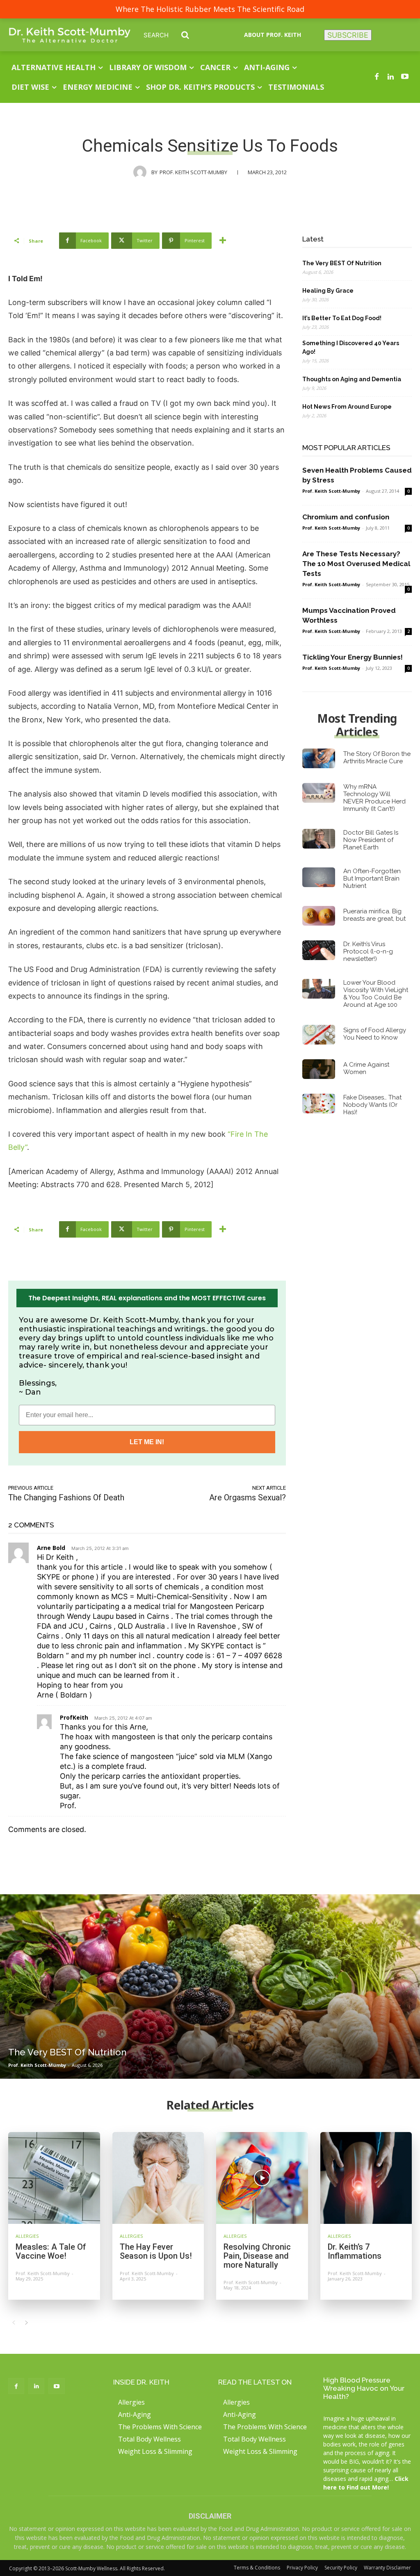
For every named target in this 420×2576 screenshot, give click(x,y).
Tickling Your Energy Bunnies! (353, 657)
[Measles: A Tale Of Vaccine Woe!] (54, 2178)
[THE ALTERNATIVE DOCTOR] (70, 35)
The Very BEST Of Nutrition (342, 263)
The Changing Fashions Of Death (66, 1497)
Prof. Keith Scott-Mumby (193, 172)
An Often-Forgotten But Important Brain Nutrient (372, 878)
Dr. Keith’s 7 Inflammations (355, 2251)
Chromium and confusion (346, 517)
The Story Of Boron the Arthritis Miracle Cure (377, 758)
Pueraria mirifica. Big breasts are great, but (374, 915)
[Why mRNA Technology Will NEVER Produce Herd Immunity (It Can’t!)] (319, 793)
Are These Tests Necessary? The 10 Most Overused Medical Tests (356, 564)
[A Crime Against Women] (319, 1069)
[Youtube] (405, 77)
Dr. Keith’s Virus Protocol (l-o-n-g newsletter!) (368, 951)
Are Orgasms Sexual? (248, 1497)
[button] (172, 35)
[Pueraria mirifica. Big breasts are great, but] (319, 916)
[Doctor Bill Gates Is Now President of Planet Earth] (319, 839)
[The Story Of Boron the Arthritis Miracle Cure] (319, 758)
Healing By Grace (328, 291)
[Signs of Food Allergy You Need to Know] (319, 1035)
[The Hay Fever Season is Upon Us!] (158, 2178)
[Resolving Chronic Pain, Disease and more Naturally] (262, 2178)
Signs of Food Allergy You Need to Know (375, 1034)
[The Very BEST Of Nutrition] (210, 1987)
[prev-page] (13, 2323)
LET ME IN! (147, 1442)
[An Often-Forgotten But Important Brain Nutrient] (319, 877)
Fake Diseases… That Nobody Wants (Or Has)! (372, 1105)
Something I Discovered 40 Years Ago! (351, 347)
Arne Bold (51, 1548)
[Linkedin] (391, 77)
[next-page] (26, 2323)
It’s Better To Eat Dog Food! (342, 318)
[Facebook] (377, 77)
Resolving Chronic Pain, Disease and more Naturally (257, 2256)
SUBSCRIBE (348, 35)
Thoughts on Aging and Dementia (352, 379)
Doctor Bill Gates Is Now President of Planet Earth (371, 840)
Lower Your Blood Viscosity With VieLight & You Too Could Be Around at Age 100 (376, 994)
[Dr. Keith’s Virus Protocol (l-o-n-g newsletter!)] (319, 950)
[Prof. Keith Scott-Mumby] (142, 172)
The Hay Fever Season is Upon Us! (156, 2251)
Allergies (27, 2236)
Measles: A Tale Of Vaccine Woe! (51, 2251)
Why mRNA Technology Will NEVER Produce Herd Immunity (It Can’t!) (374, 798)
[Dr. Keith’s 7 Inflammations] (366, 2178)
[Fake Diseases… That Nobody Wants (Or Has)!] (319, 1104)
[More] (223, 241)
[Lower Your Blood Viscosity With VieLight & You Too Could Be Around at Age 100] (319, 989)
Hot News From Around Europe (347, 407)
